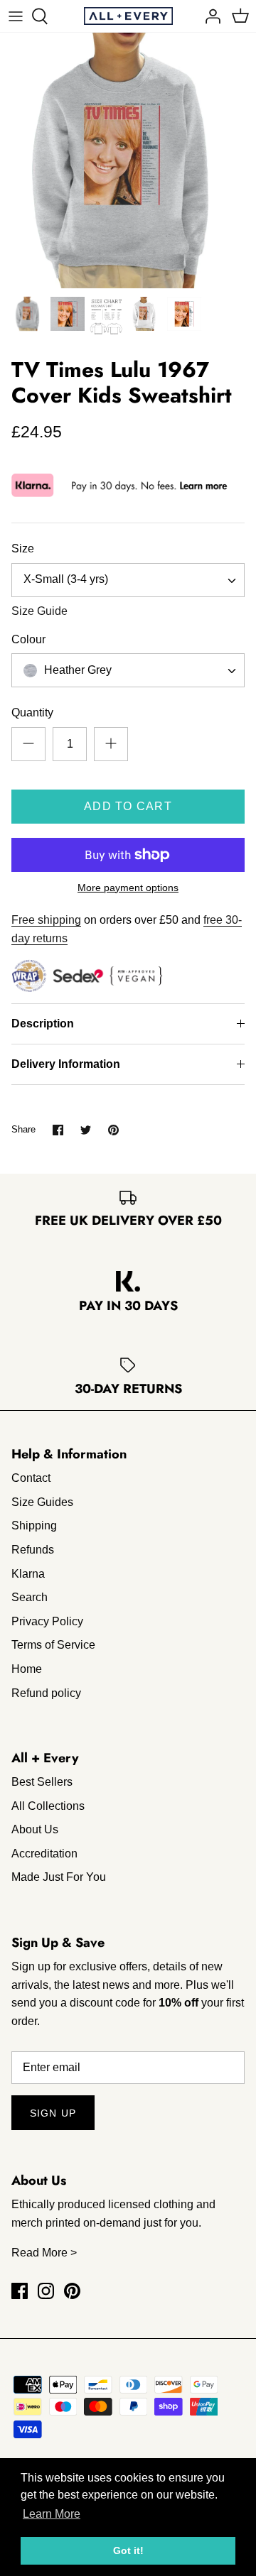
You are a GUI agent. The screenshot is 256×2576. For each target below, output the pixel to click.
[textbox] (76, 671)
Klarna (28, 1574)
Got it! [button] (128, 2550)
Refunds (33, 1550)
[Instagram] (46, 2291)
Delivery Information (66, 1064)
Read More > (44, 2253)
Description (43, 1024)
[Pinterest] (72, 2291)
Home (27, 1669)
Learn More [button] (52, 2514)
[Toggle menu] (16, 16)
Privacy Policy (47, 1621)
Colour (28, 639)
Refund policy (46, 1693)
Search (30, 1597)
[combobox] (128, 580)
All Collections (48, 1806)
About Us (35, 1829)
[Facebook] (20, 2291)
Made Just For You (59, 1877)
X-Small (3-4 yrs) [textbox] (66, 579)
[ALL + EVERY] (128, 16)
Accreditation (44, 1854)
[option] (128, 160)
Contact (31, 1478)
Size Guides (42, 1502)
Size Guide (39, 611)
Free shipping (46, 920)
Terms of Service (53, 1645)
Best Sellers (42, 1782)
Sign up (53, 2113)
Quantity (32, 713)
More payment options (128, 888)
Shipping (34, 1526)
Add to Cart (128, 806)
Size (23, 549)
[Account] (209, 16)
